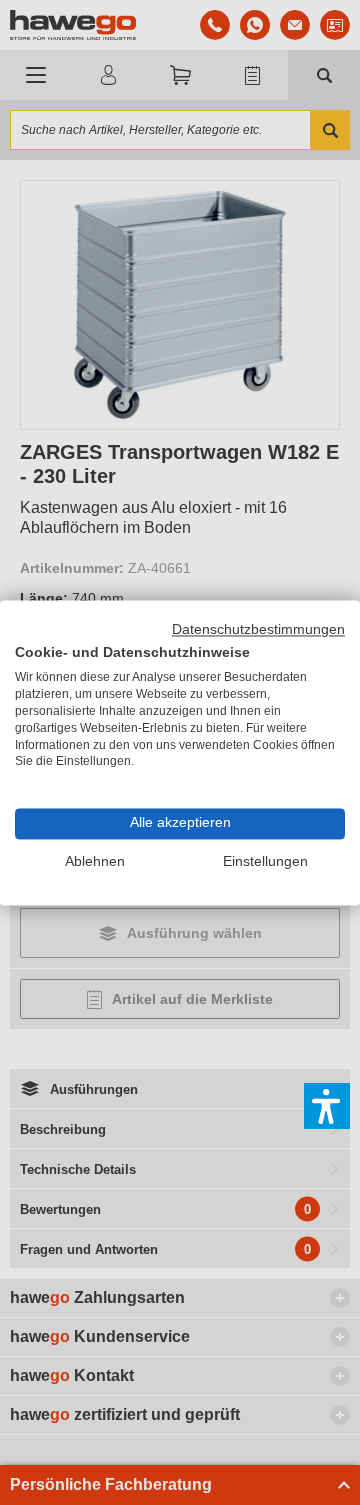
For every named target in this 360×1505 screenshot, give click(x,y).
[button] (327, 1106)
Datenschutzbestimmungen (258, 629)
